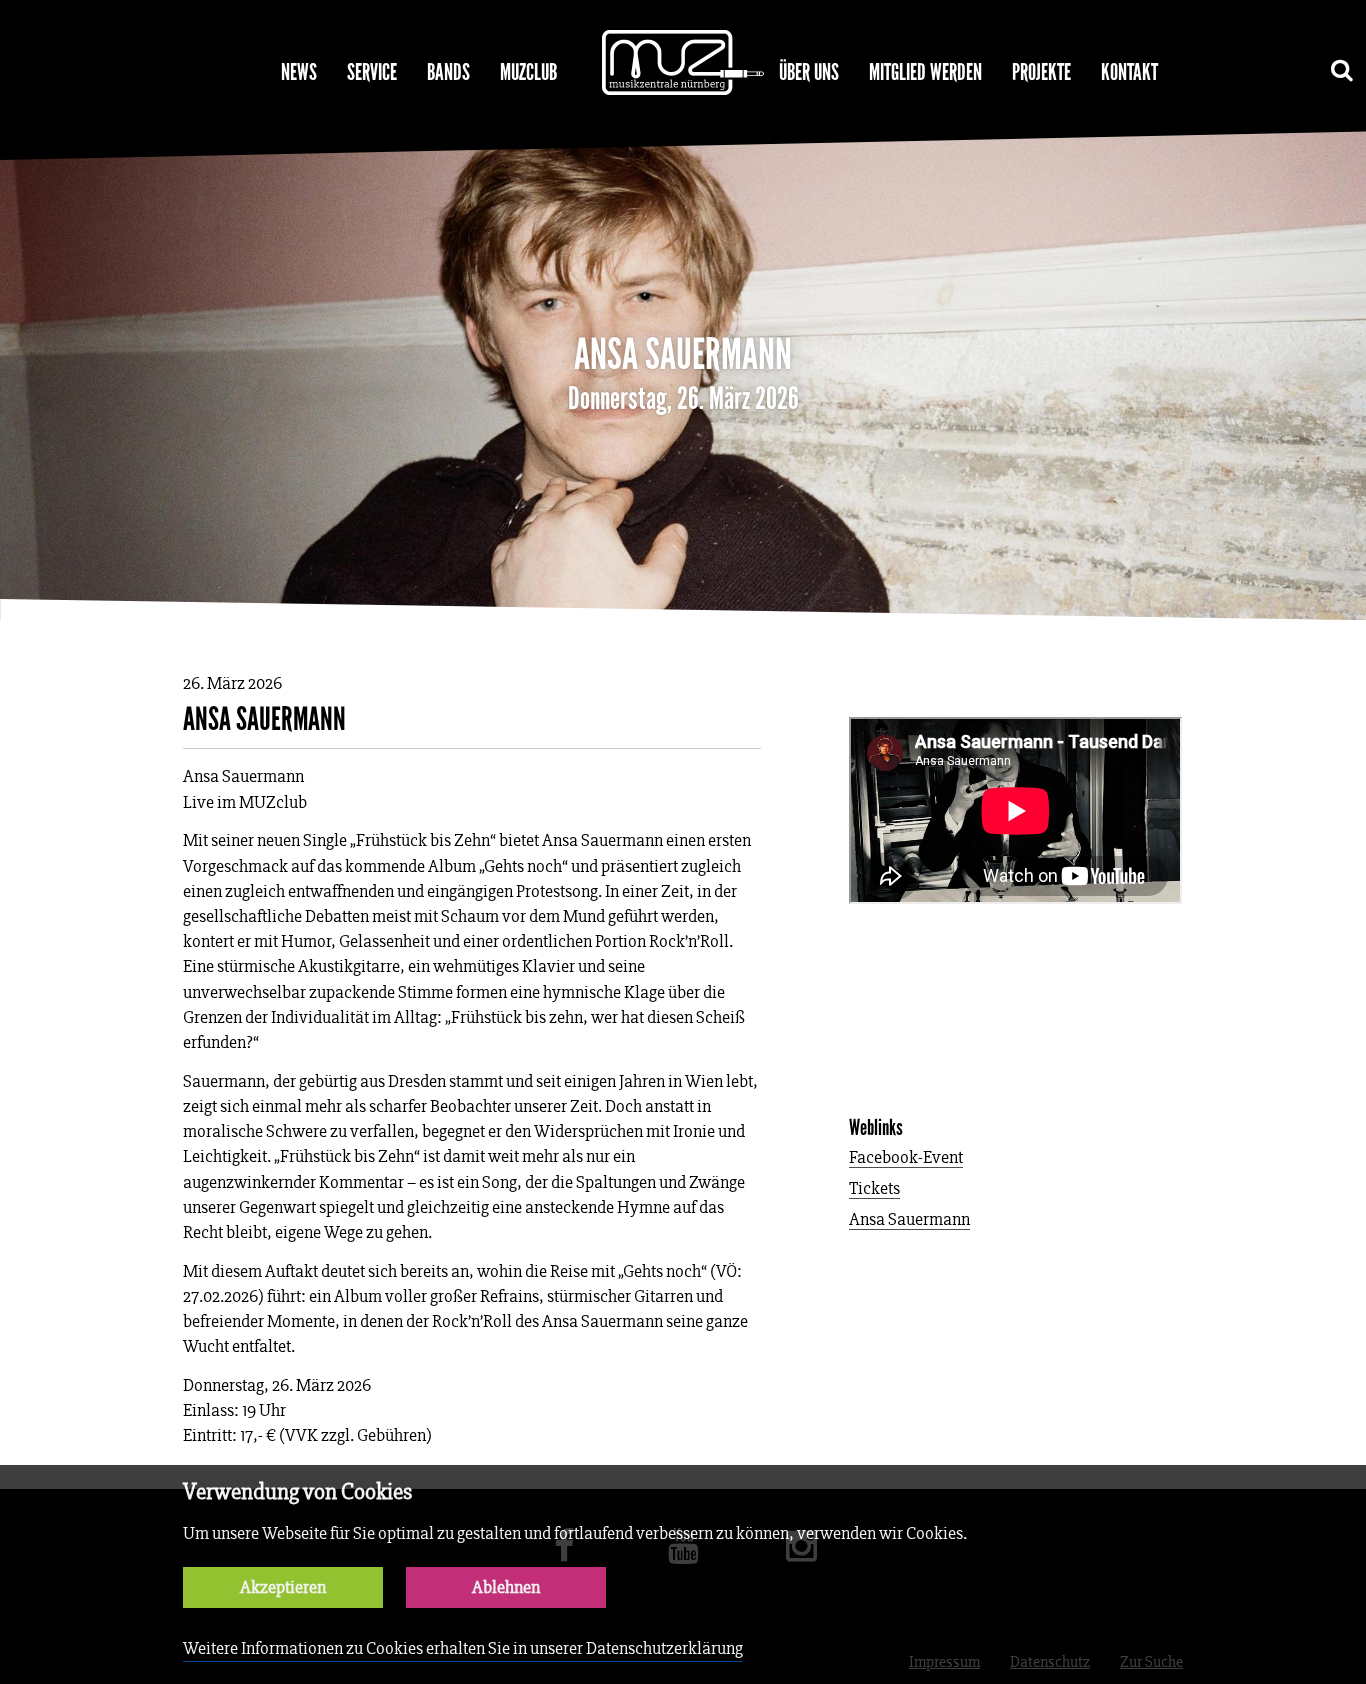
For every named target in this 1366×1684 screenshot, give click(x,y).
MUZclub (528, 72)
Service (372, 72)
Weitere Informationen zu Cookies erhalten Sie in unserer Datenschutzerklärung (463, 1648)
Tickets (874, 1189)
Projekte (1041, 72)
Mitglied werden (925, 72)
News (299, 72)
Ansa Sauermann (909, 1220)
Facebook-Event (906, 1158)
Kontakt (1129, 72)
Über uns (809, 72)
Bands (448, 72)
